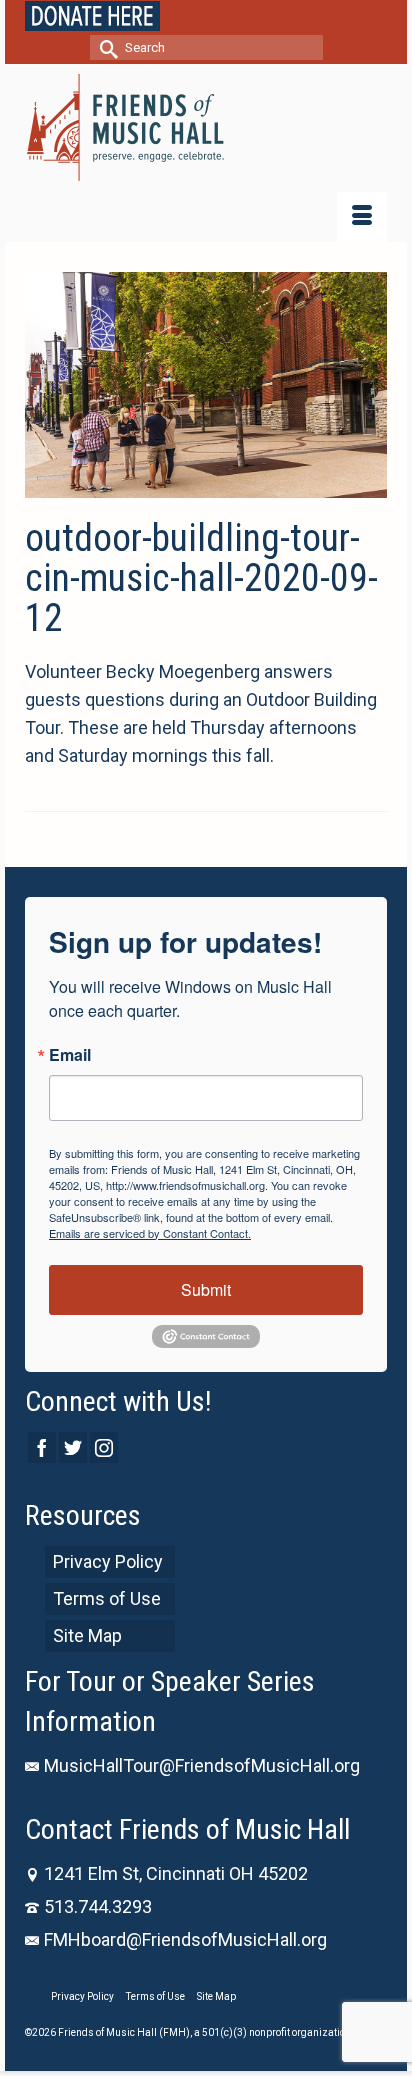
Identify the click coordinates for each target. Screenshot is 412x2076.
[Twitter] (73, 1447)
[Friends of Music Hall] (206, 127)
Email (70, 1055)
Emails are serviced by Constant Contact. (150, 1233)
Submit (206, 1289)
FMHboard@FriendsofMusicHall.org (185, 1939)
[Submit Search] (105, 47)
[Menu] (362, 217)
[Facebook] (42, 1447)
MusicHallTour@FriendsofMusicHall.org (202, 1765)
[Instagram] (104, 1447)
